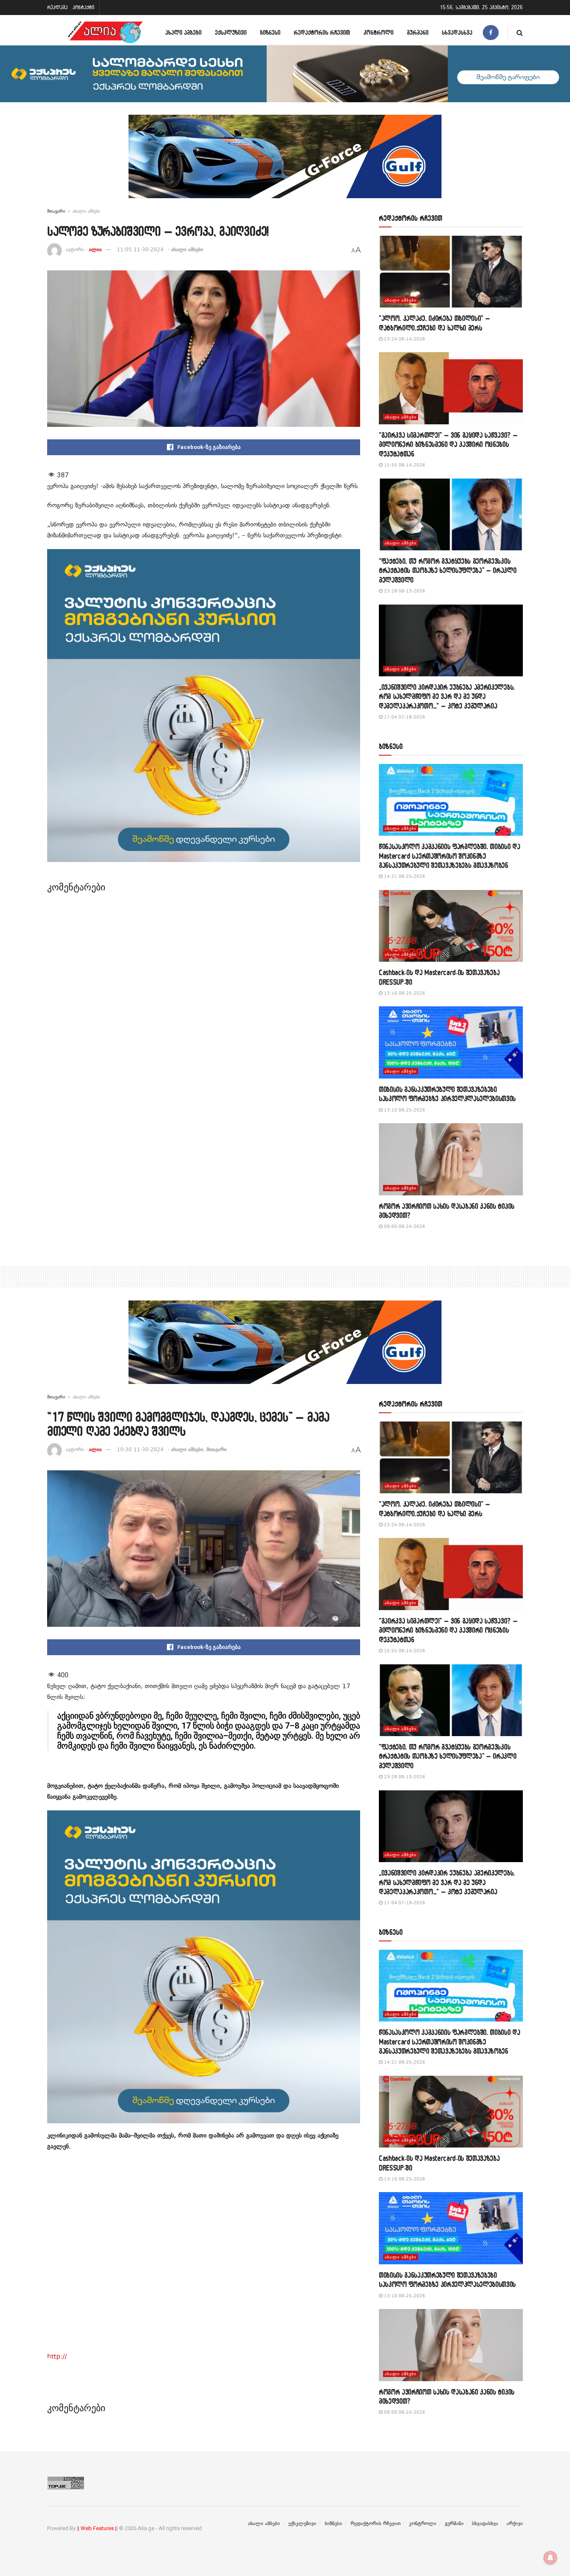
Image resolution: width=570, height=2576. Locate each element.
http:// (57, 2357)
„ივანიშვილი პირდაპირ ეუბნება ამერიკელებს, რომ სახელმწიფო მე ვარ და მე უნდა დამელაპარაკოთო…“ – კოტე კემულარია (447, 696)
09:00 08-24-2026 (404, 1226)
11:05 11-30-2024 (140, 250)
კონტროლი (378, 32)
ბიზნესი (270, 32)
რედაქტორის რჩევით (322, 32)
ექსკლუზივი (231, 32)
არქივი (515, 2523)
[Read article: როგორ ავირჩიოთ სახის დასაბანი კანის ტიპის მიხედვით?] (451, 1159)
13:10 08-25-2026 (404, 1110)
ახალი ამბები (183, 32)
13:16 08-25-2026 (404, 993)
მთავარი (56, 211)
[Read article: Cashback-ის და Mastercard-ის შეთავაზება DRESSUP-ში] (451, 926)
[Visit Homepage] (105, 32)
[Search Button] (520, 32)
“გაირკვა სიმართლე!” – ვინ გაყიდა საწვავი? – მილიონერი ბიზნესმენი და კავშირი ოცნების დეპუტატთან (448, 444)
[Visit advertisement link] (285, 163)
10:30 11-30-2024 (140, 1449)
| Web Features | (97, 2528)
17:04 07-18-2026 (404, 717)
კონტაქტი (83, 7)
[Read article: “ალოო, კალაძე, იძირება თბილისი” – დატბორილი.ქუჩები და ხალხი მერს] (451, 272)
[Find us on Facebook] (491, 32)
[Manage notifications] (550, 2558)
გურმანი (418, 32)
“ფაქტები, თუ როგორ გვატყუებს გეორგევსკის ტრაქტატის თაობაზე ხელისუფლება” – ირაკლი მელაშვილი (448, 570)
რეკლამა (57, 7)
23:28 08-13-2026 (404, 591)
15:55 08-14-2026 (404, 465)
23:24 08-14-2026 (404, 339)
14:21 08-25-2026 (404, 876)
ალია (95, 250)
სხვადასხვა (457, 32)
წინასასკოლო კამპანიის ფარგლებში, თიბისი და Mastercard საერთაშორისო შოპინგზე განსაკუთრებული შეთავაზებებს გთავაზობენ (450, 856)
